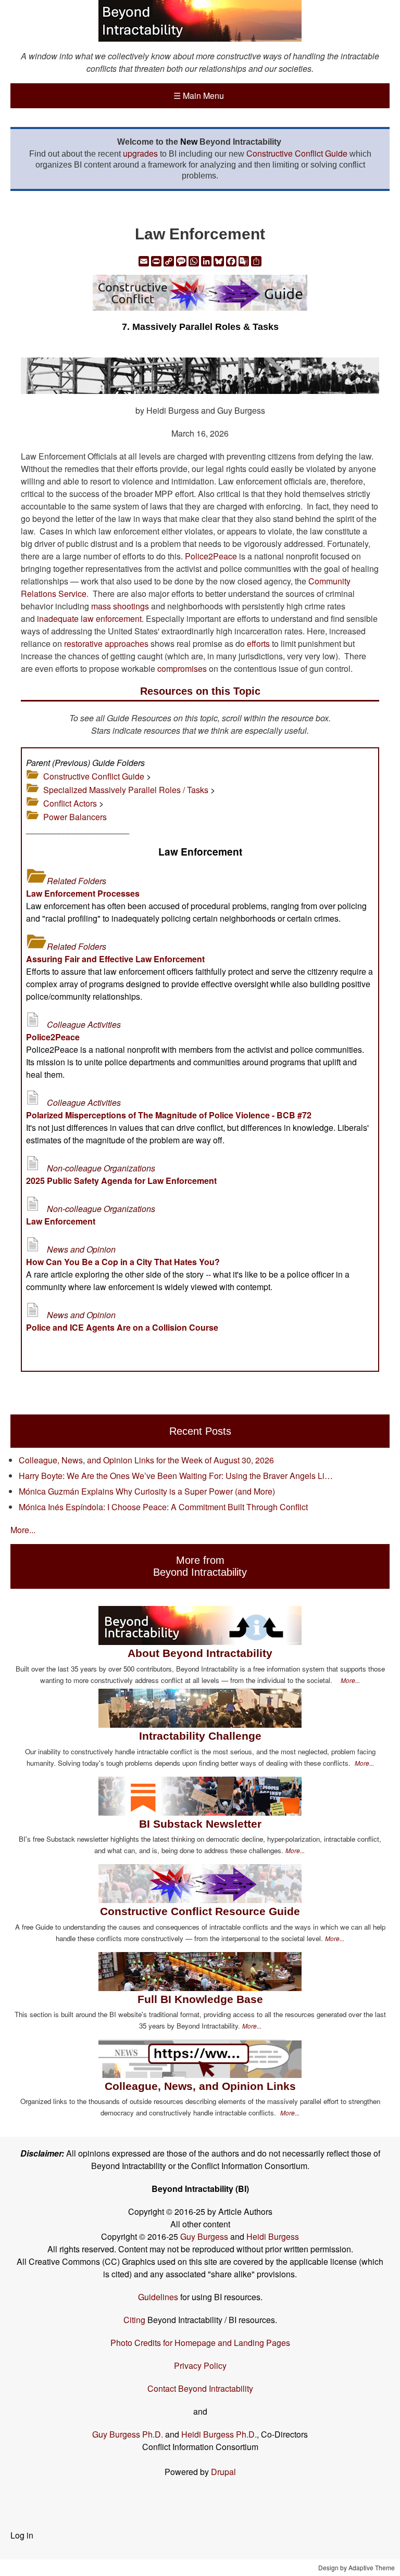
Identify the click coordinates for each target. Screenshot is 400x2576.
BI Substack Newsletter (200, 1824)
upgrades (140, 153)
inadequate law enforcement (89, 619)
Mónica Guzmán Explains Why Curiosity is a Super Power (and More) (147, 1491)
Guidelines (158, 2297)
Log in (22, 2535)
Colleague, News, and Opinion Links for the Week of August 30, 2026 (146, 1460)
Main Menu (199, 95)
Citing (134, 2320)
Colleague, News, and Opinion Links (200, 2086)
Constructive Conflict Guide (297, 153)
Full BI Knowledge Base (200, 1999)
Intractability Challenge (200, 1736)
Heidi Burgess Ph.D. (219, 2434)
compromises (182, 668)
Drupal (223, 2472)
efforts (258, 643)
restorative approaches (106, 643)
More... (23, 1530)
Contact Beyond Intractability (200, 2388)
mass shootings (120, 606)
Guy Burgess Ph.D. (128, 2434)
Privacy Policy (200, 2365)
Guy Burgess (205, 2236)
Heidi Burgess (273, 2236)
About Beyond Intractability (200, 1653)
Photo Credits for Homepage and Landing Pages (200, 2343)
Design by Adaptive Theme (357, 2567)
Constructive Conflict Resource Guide (200, 1911)
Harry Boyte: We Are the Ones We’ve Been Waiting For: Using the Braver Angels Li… (176, 1476)
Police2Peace (211, 556)
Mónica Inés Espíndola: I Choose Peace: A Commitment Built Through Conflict (163, 1507)
